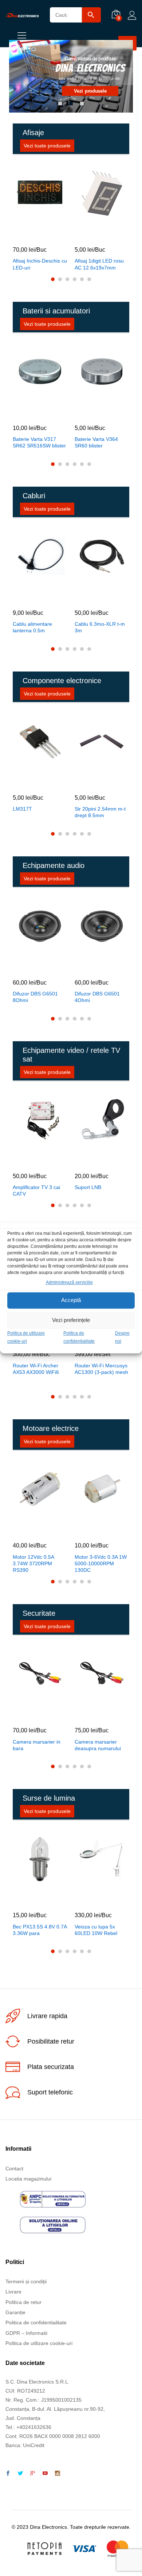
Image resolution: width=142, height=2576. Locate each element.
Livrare (13, 2292)
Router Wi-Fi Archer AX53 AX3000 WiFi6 (36, 1369)
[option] (71, 76)
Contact (14, 2169)
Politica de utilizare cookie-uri (39, 2343)
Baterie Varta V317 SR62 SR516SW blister (39, 442)
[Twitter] (20, 2474)
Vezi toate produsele (47, 146)
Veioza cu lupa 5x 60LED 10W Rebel (96, 1930)
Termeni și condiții (26, 2281)
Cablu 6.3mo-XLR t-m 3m (100, 627)
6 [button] (89, 279)
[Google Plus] (33, 2474)
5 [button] (82, 279)
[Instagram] (58, 2474)
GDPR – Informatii (26, 2333)
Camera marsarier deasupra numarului (98, 1745)
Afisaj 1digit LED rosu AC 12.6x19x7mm (99, 264)
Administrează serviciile (69, 1282)
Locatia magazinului (28, 2179)
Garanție (15, 2312)
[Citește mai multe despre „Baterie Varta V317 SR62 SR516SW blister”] (31, 413)
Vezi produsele (90, 91)
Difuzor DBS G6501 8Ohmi (35, 997)
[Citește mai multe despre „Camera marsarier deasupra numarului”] (92, 1715)
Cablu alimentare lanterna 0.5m (32, 627)
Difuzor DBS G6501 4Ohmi (97, 997)
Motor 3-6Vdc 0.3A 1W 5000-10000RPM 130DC (101, 1563)
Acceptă (71, 1300)
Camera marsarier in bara (37, 1745)
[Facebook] (8, 2474)
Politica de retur (23, 2302)
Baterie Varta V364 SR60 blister (96, 442)
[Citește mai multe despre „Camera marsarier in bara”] (31, 1715)
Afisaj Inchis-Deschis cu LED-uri (40, 264)
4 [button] (75, 279)
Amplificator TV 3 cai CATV (36, 1190)
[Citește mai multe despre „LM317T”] (31, 782)
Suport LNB (88, 1187)
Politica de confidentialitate (36, 2323)
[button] (31, 234)
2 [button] (71, 104)
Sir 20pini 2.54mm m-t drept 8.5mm (100, 812)
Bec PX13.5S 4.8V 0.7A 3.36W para (40, 1930)
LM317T (22, 809)
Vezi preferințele (71, 1320)
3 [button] (82, 104)
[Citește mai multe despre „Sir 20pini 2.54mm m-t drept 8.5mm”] (92, 782)
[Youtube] (45, 2474)
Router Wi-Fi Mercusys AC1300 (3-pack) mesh (101, 1369)
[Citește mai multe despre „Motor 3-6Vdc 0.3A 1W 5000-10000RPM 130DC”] (92, 1530)
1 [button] (60, 104)
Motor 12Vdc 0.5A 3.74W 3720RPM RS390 (33, 1563)
